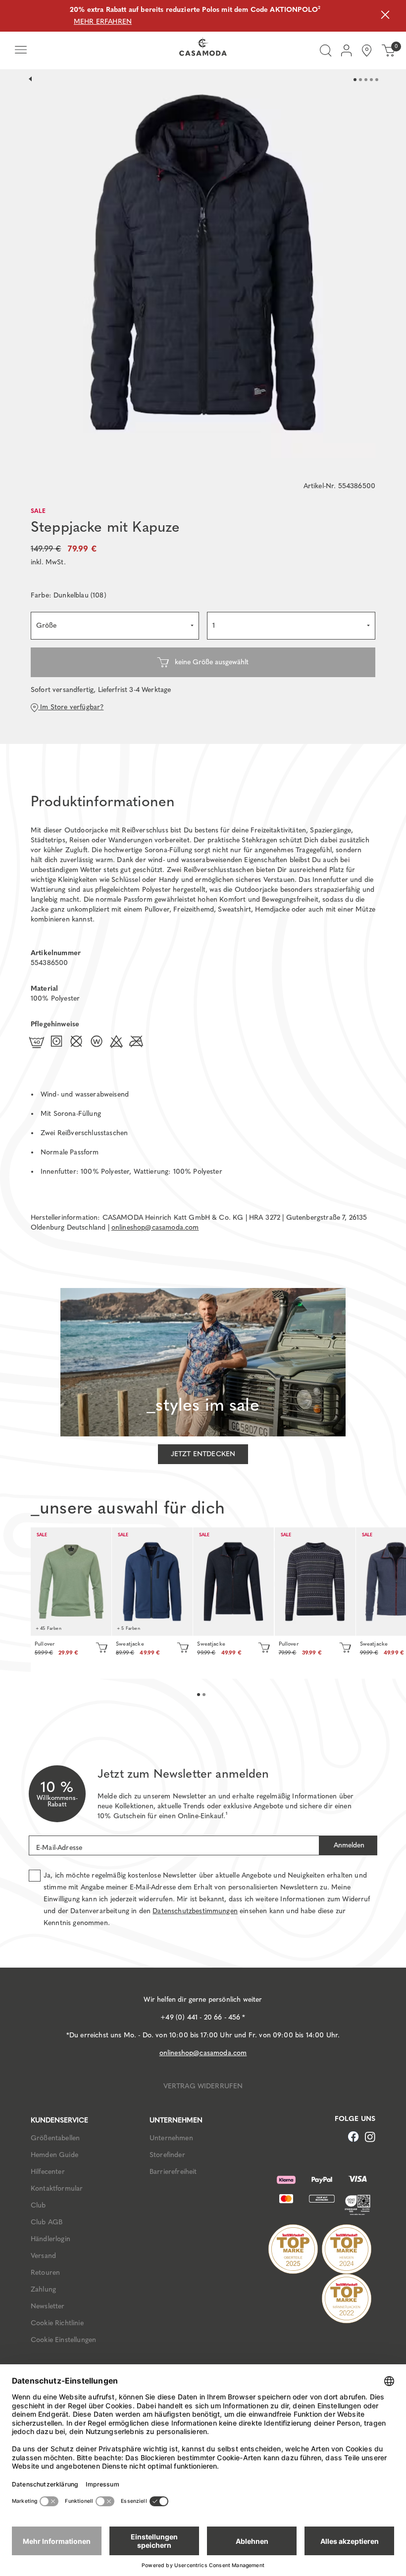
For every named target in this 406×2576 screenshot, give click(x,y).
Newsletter (48, 2306)
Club (38, 2205)
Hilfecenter (48, 2172)
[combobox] (115, 626)
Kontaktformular (57, 2188)
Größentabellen (55, 2138)
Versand (43, 2256)
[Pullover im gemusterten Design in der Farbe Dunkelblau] (315, 1582)
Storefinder (167, 2155)
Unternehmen (171, 2138)
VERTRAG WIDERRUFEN (203, 2086)
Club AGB (47, 2222)
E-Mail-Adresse (59, 1848)
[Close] (385, 16)
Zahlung (43, 2289)
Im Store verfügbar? (71, 707)
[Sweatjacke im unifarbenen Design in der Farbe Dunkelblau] (233, 1582)
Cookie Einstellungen (63, 2340)
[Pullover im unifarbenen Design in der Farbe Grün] (71, 1582)
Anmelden (348, 1845)
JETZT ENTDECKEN (203, 1454)
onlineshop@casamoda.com (155, 1227)
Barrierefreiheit (173, 2172)
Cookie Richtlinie (57, 2323)
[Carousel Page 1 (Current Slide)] (355, 80)
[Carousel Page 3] (366, 80)
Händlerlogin (51, 2239)
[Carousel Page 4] (371, 80)
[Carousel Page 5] (377, 80)
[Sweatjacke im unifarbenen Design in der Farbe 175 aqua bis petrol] (152, 1582)
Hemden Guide (54, 2155)
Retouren (45, 2273)
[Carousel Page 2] (360, 80)
